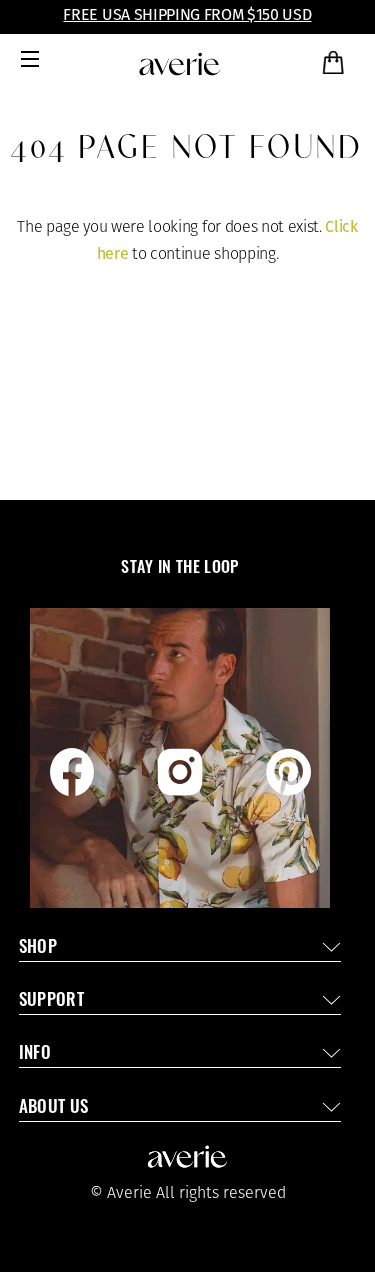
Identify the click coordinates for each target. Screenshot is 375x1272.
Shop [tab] (38, 948)
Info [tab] (35, 1054)
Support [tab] (51, 1001)
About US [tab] (54, 1108)
